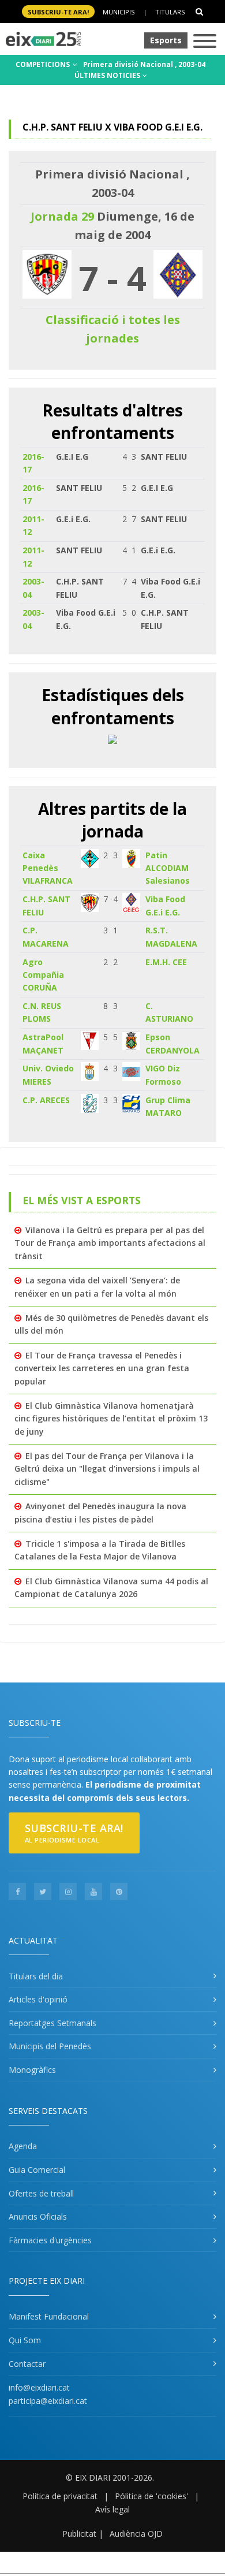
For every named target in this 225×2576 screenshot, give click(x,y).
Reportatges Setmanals (52, 2023)
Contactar (27, 2364)
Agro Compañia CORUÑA (43, 975)
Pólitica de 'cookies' (151, 2496)
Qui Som (25, 2340)
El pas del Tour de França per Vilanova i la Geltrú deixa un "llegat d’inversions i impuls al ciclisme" (107, 1469)
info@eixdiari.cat (39, 2387)
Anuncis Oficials (38, 2216)
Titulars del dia (36, 1976)
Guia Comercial (37, 2170)
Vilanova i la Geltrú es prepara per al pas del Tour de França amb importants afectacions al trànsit (110, 1243)
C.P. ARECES (46, 1100)
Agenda (23, 2146)
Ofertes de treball (41, 2193)
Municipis (119, 12)
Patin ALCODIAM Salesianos (168, 868)
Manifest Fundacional (49, 2316)
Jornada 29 (62, 216)
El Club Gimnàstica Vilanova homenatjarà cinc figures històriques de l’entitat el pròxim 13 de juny (111, 1419)
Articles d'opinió (38, 1999)
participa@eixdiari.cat (48, 2401)
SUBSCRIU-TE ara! (58, 12)
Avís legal (112, 2509)
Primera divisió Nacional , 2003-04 (144, 64)
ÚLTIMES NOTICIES (108, 75)
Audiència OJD (136, 2534)
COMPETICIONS (44, 64)
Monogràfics (32, 2070)
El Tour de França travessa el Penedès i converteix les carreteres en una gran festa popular (102, 1368)
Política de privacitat (60, 2496)
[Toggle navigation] (205, 42)
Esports (166, 40)
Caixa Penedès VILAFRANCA (48, 868)
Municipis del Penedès (50, 2046)
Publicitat (79, 2534)
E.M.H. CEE (166, 962)
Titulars (170, 12)
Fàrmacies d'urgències (50, 2240)
